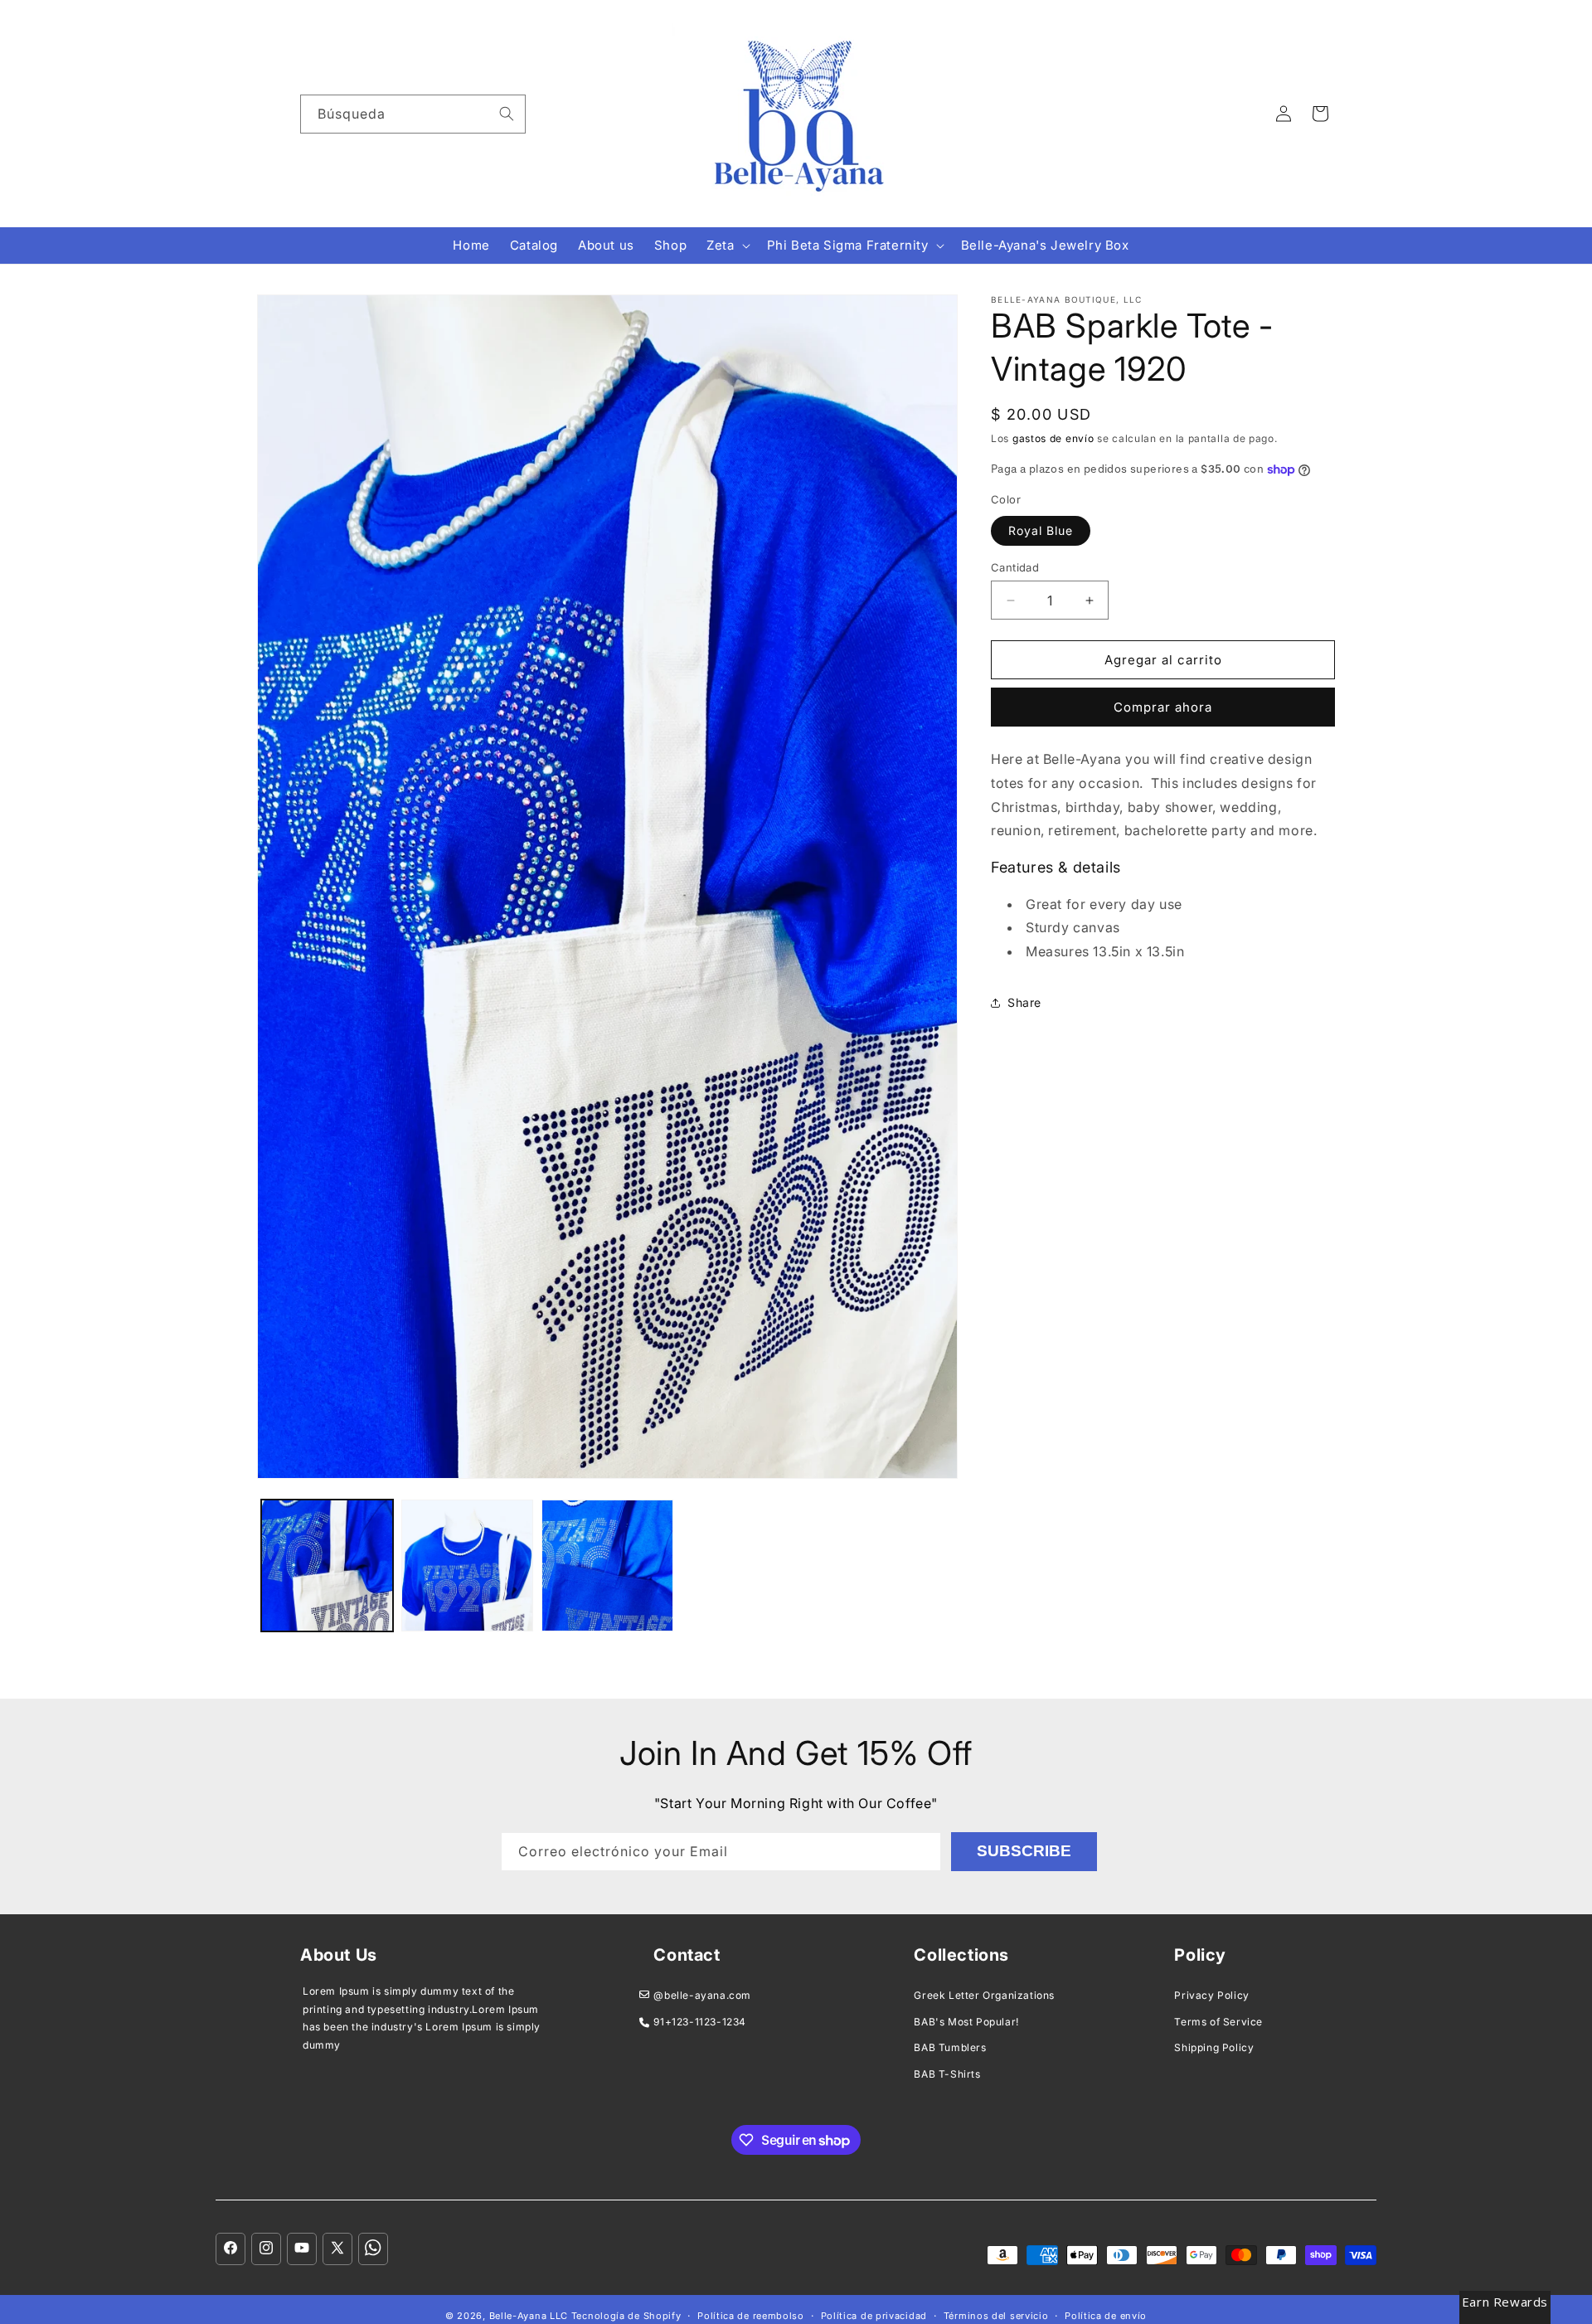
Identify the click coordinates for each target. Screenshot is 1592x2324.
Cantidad (1015, 567)
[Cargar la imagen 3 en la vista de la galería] (607, 1566)
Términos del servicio (996, 2316)
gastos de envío (1053, 438)
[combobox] (413, 114)
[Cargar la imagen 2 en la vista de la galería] (467, 1566)
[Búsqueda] (507, 114)
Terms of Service (1218, 2022)
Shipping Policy (1214, 2047)
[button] (726, 246)
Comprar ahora (1163, 707)
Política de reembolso (751, 2316)
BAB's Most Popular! (966, 2022)
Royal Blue (1041, 530)
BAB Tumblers (950, 2047)
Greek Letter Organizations (984, 1995)
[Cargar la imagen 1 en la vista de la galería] (327, 1566)
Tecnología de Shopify (626, 2316)
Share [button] (1024, 1002)
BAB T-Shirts (947, 2074)
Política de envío (1106, 2316)
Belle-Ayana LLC (529, 2316)
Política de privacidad (874, 2316)
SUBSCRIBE (1024, 1851)
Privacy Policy (1211, 1995)
